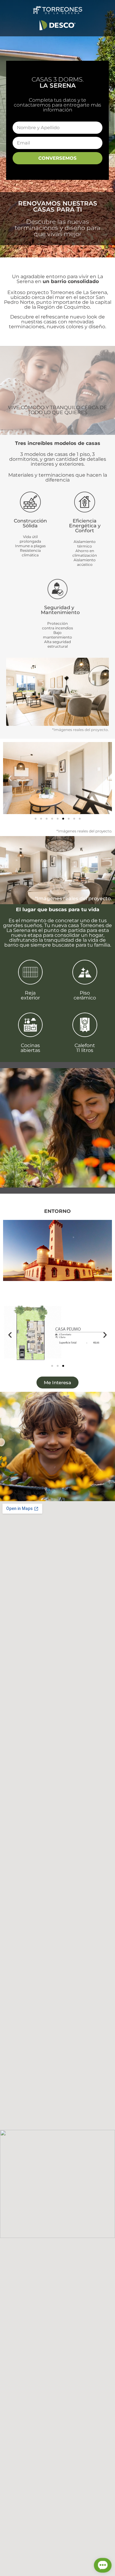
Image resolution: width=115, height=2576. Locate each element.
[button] (10, 778)
